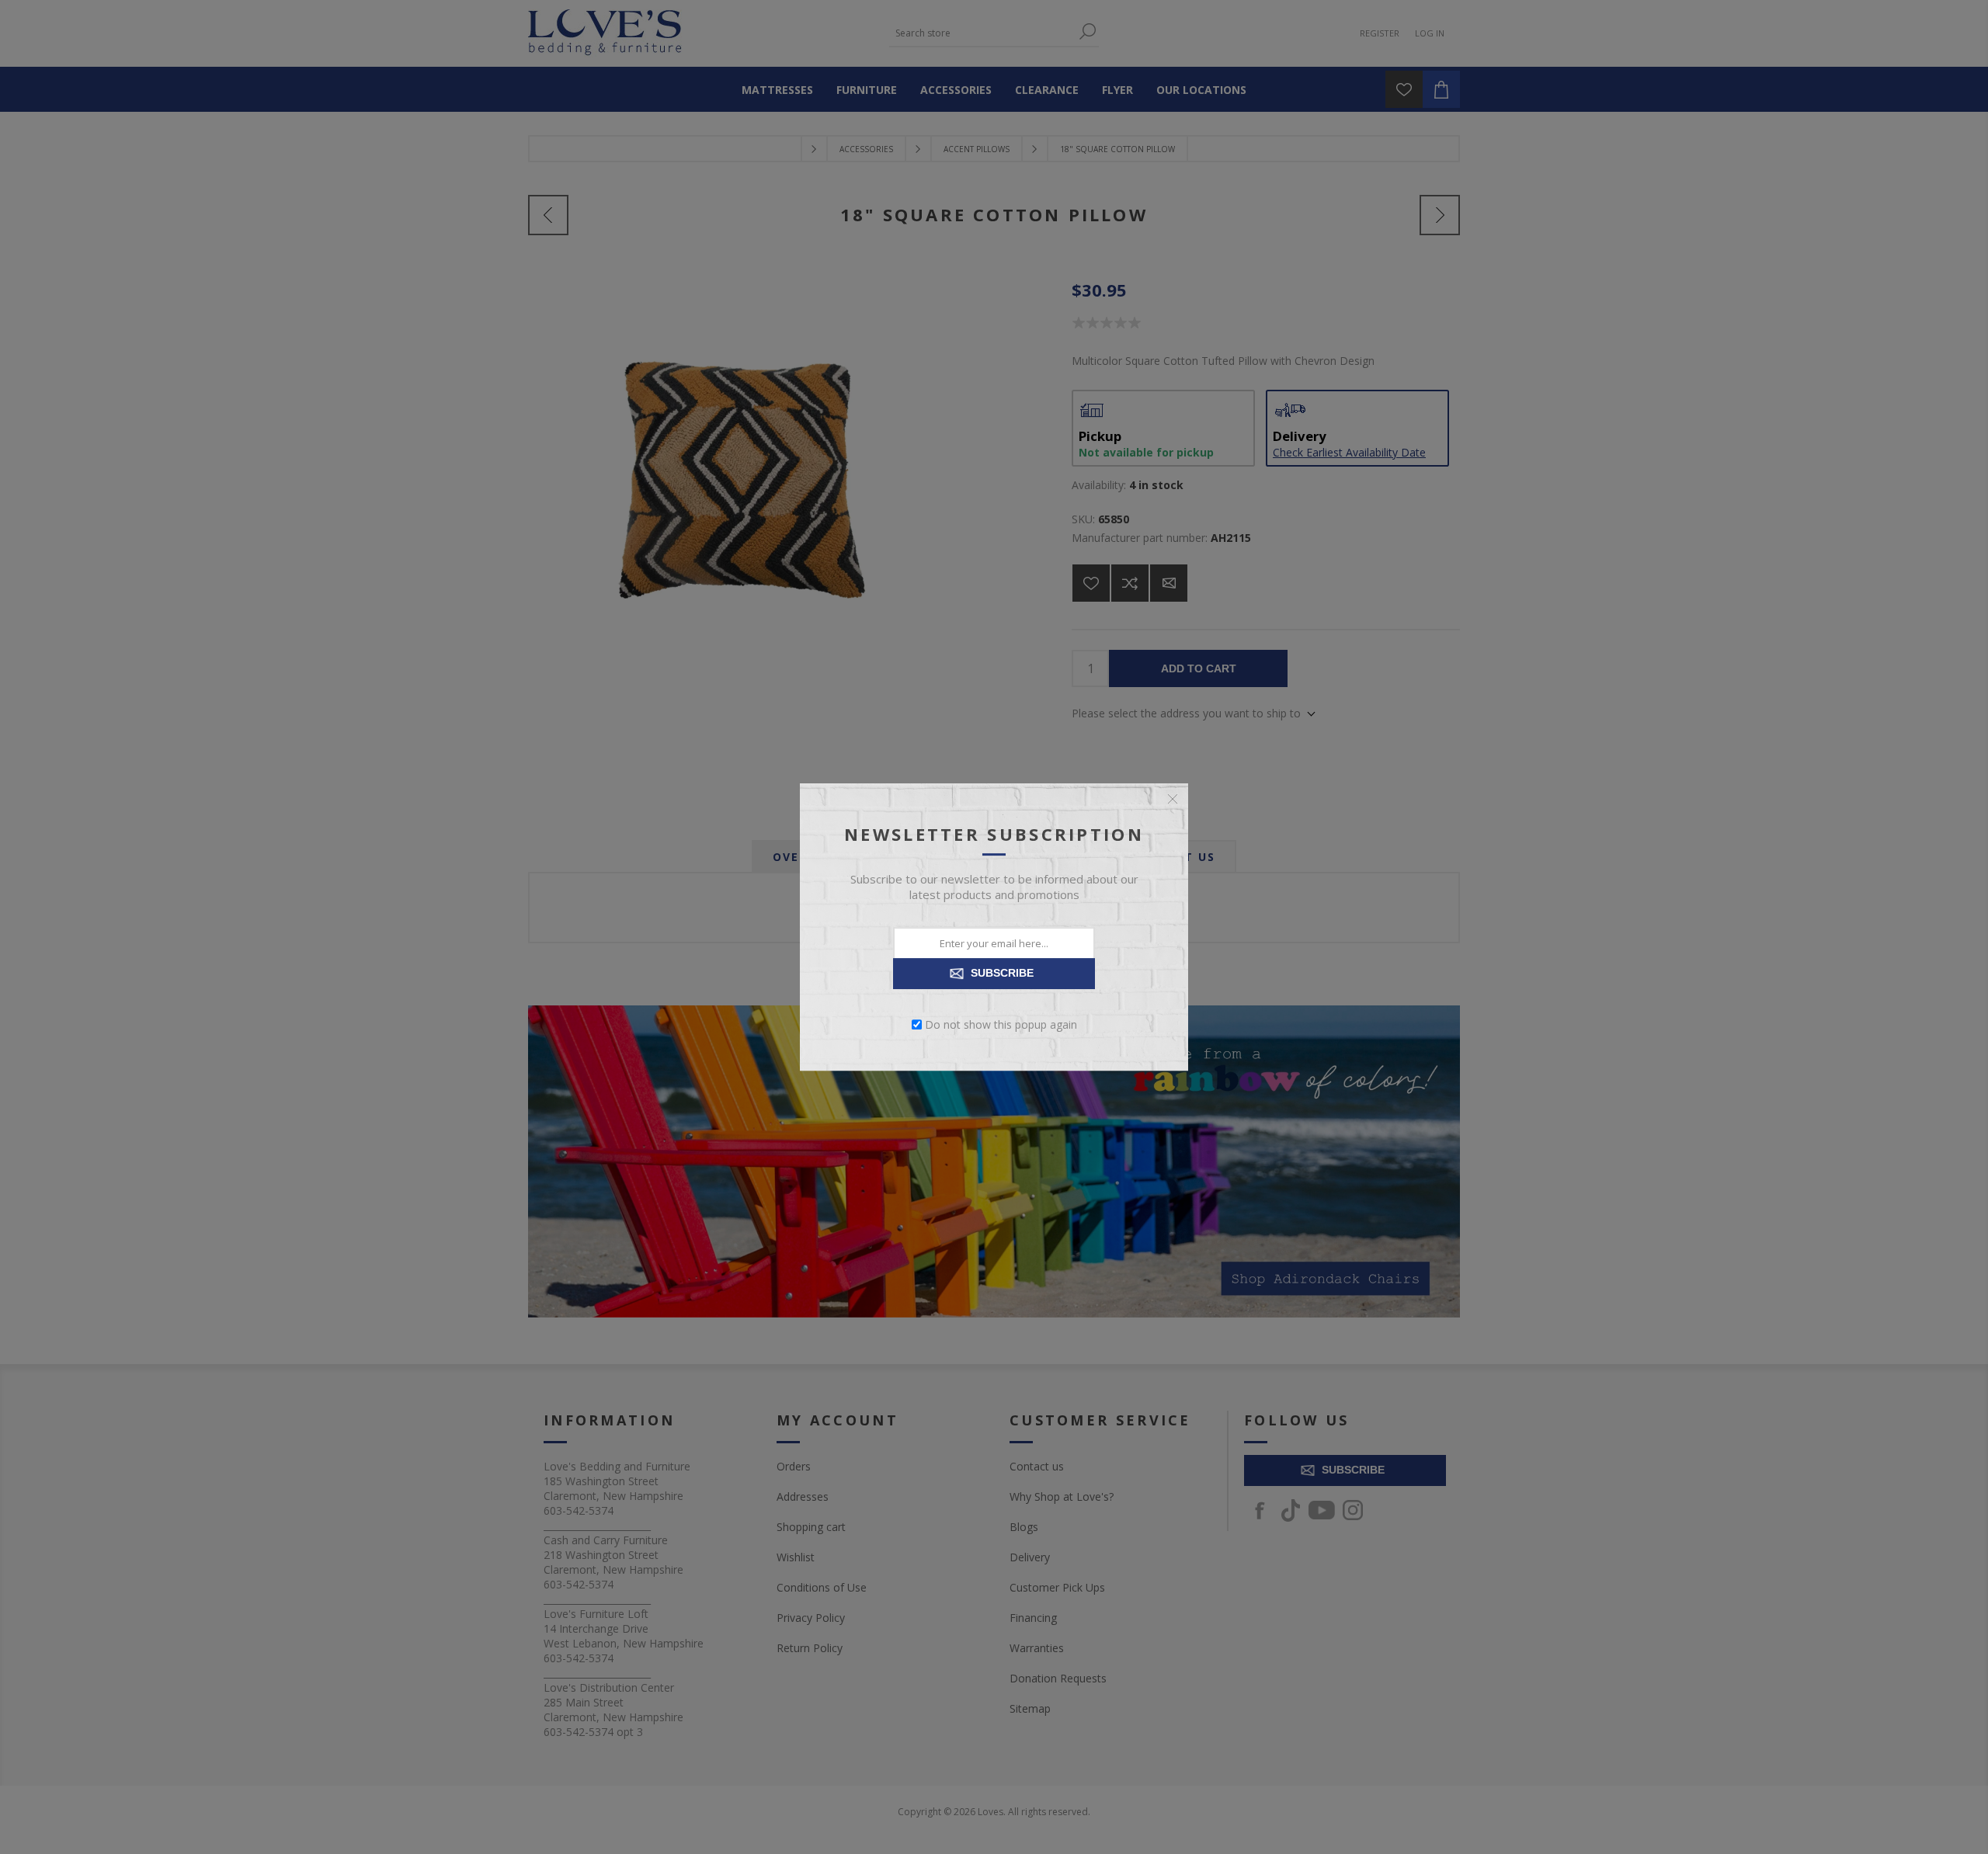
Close (1173, 799)
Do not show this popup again (1001, 1024)
